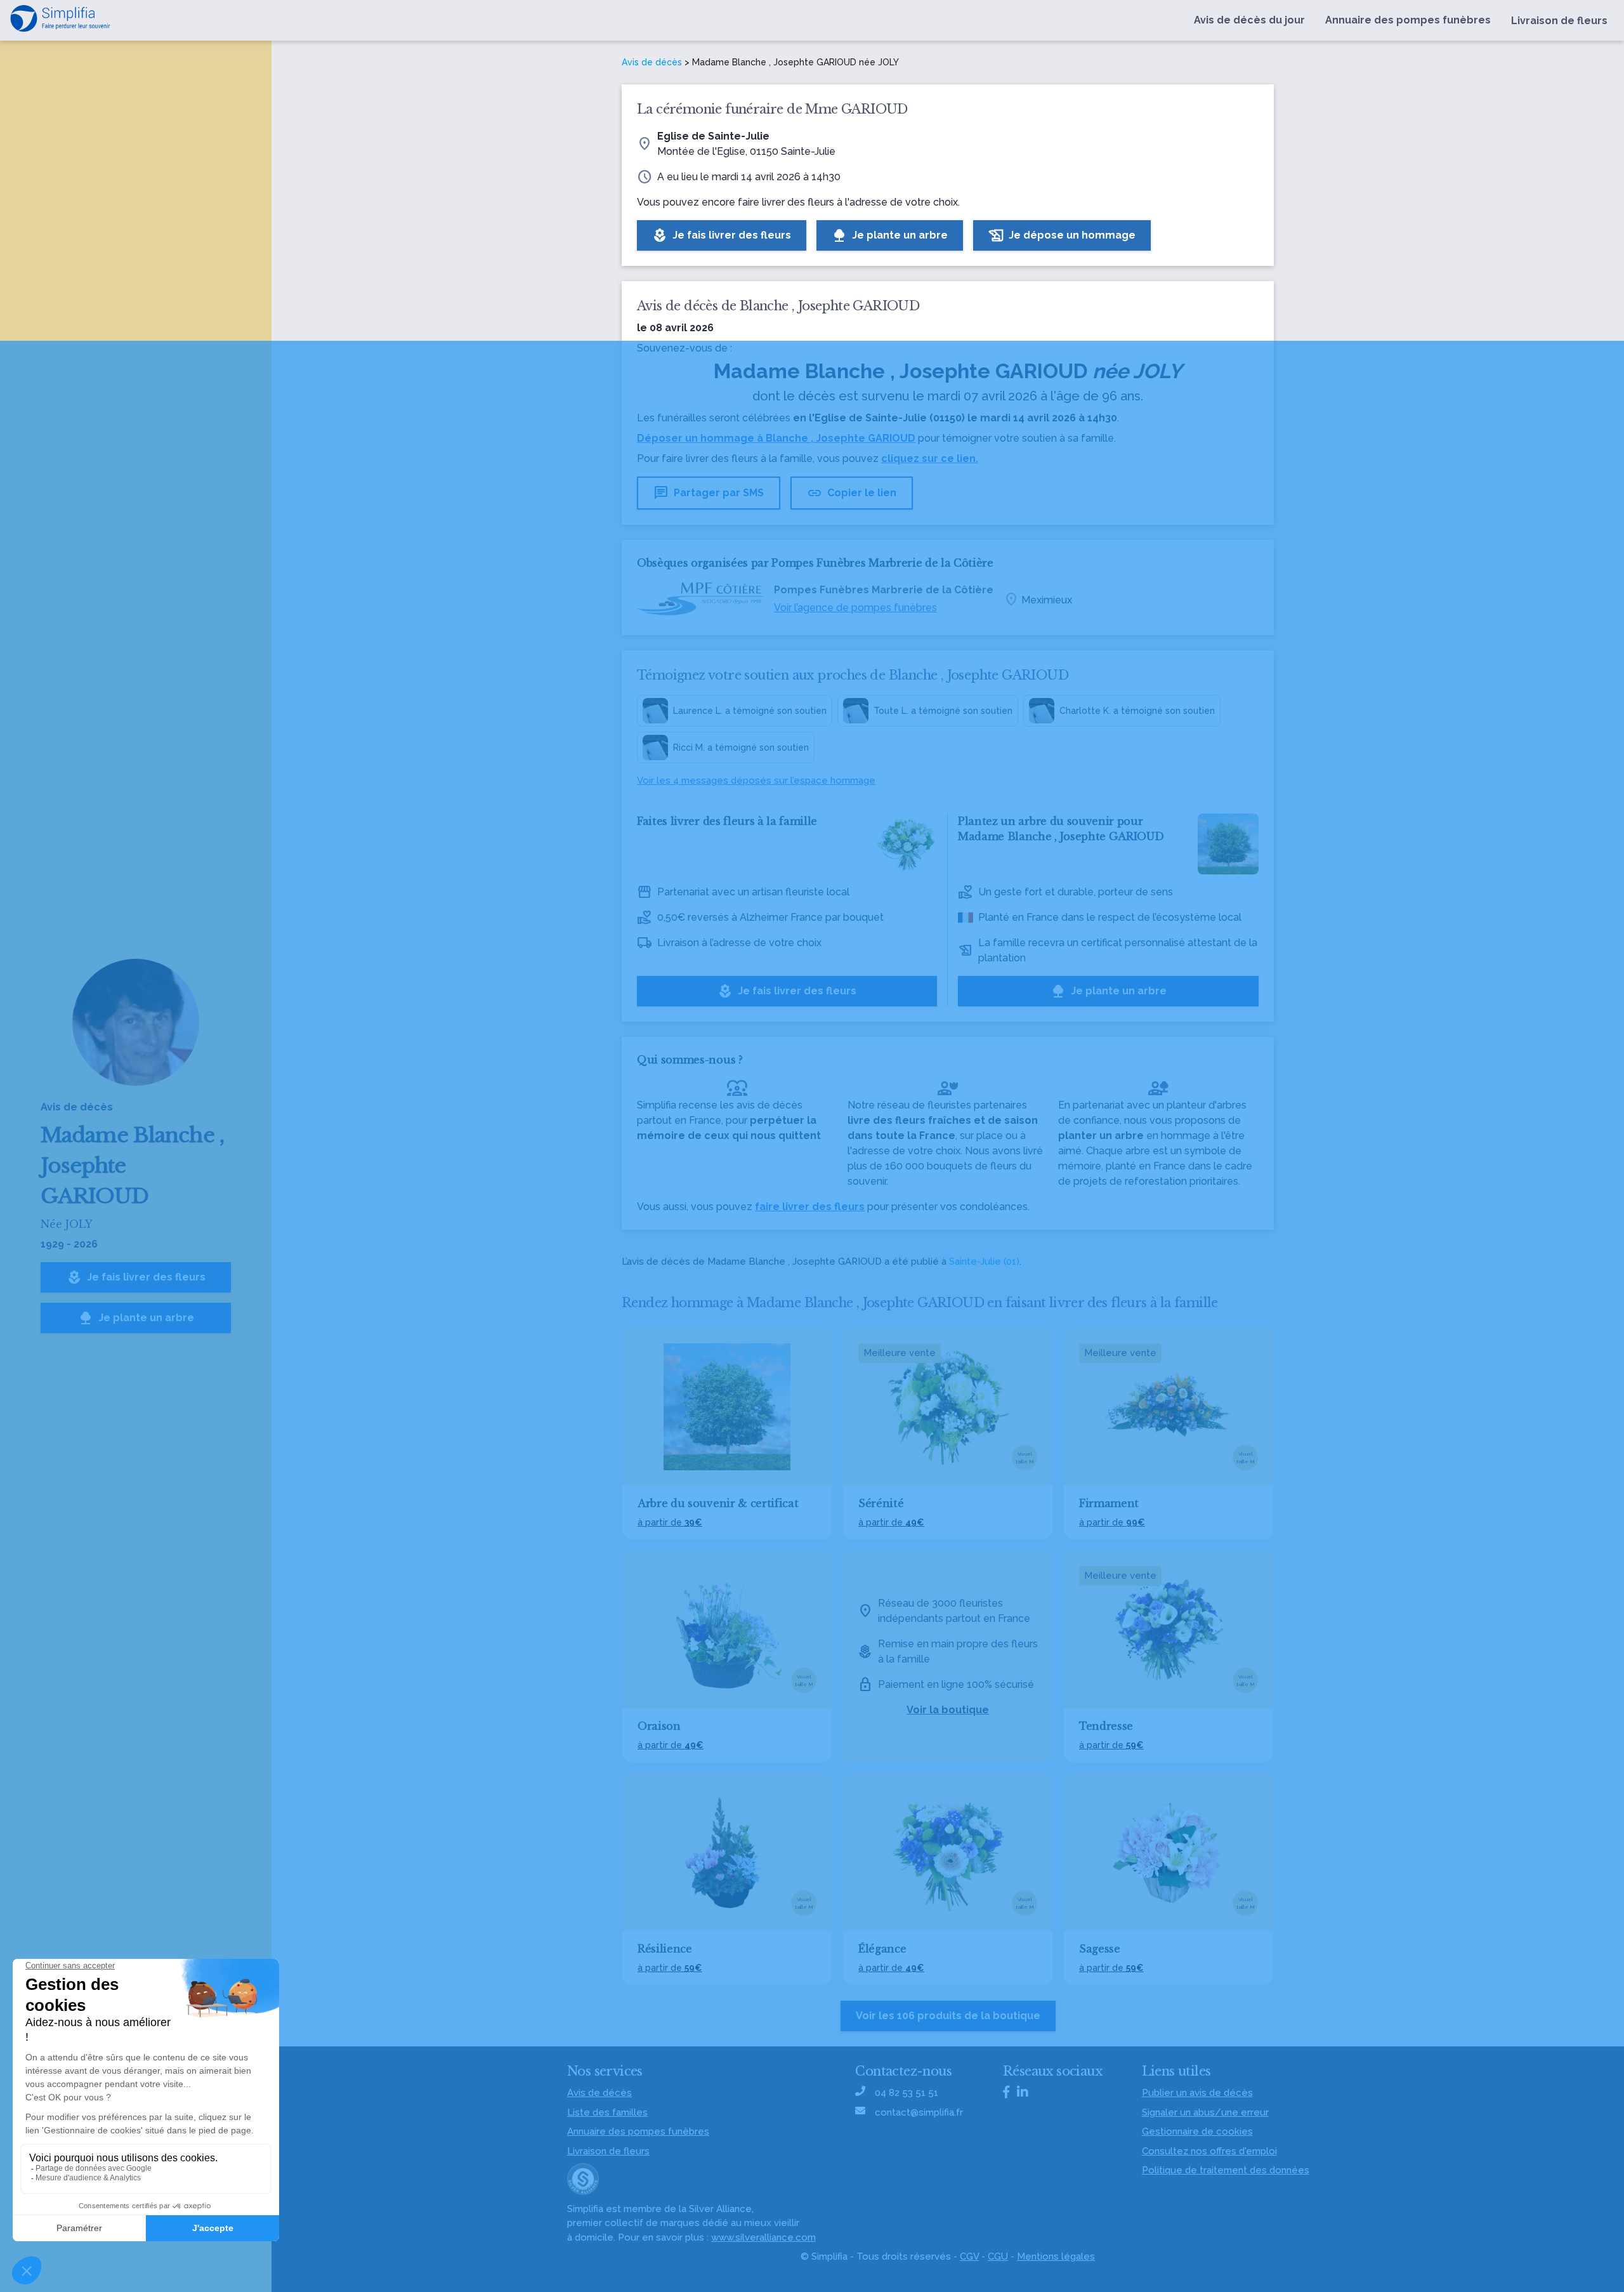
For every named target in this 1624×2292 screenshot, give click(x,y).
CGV (969, 2256)
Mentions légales (1056, 2256)
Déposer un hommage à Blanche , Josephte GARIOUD (776, 438)
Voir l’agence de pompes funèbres (855, 608)
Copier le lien (852, 493)
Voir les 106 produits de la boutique (948, 2016)
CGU (998, 2256)
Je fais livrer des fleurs (136, 1277)
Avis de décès (652, 62)
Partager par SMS (709, 493)
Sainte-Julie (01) (984, 1261)
